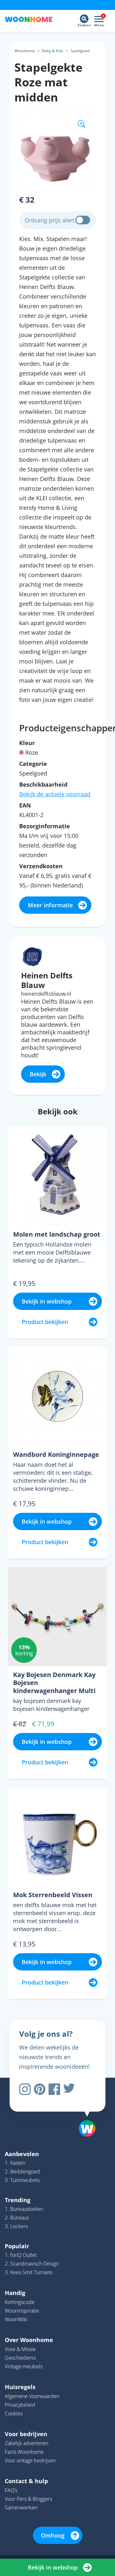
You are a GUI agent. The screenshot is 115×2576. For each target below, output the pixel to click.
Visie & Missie (20, 2349)
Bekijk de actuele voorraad (55, 794)
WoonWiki (16, 2319)
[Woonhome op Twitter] (69, 2089)
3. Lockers (16, 2226)
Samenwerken (21, 2508)
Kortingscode (20, 2302)
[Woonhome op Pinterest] (40, 2089)
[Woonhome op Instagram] (25, 2089)
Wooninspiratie (22, 2311)
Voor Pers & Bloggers (28, 2499)
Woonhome (25, 51)
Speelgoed (80, 51)
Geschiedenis (20, 2358)
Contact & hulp (26, 2481)
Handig (15, 2293)
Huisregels (20, 2387)
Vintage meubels (24, 2366)
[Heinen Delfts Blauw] (32, 956)
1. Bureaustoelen (24, 2209)
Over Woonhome (29, 2340)
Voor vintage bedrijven (30, 2460)
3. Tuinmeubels (22, 2180)
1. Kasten (15, 2163)
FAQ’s (11, 2490)
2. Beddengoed (22, 2171)
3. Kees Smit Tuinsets (29, 2272)
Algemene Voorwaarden (32, 2396)
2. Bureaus (17, 2218)
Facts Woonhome (24, 2452)
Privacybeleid (20, 2405)
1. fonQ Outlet (21, 2255)
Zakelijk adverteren (27, 2443)
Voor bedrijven (26, 2434)
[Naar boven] (84, 2112)
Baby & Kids (53, 51)
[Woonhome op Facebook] (54, 2089)
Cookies (14, 2413)
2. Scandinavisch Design (32, 2264)
